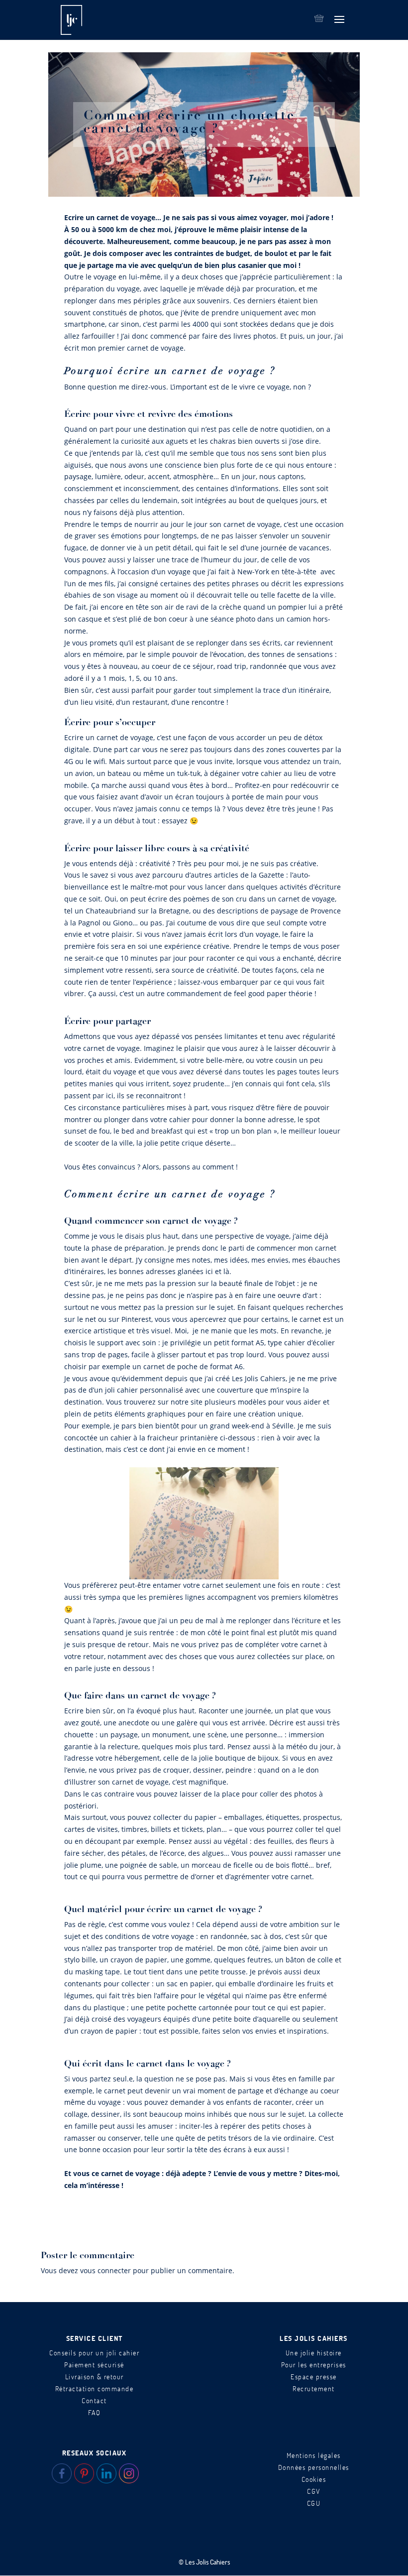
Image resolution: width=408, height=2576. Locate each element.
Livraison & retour (95, 2377)
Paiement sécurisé (94, 2365)
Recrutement (314, 2388)
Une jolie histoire (314, 2353)
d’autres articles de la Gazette (235, 875)
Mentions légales (314, 2455)
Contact (94, 2400)
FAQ (95, 2412)
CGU (314, 2503)
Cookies (314, 2479)
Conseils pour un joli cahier (94, 2353)
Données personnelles (314, 2467)
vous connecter (105, 2270)
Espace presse (314, 2377)
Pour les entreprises (314, 2365)
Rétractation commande (95, 2388)
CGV (314, 2491)
